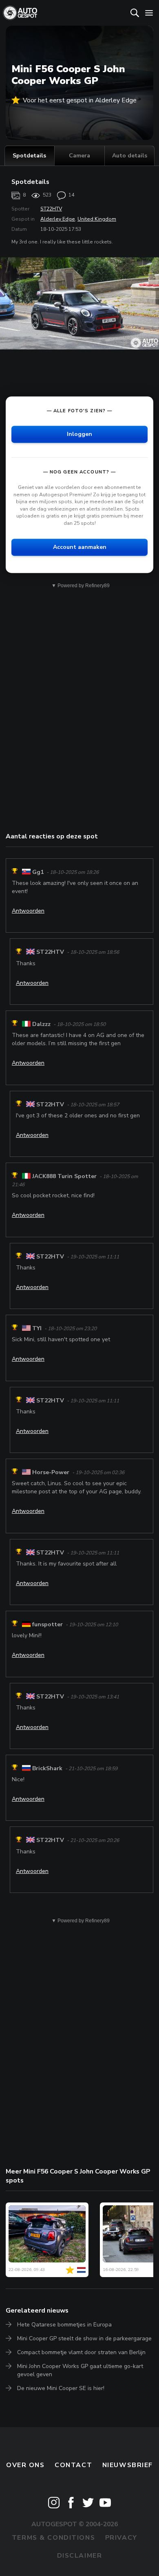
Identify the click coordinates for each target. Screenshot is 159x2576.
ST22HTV (51, 209)
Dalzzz (41, 1024)
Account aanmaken (80, 547)
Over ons (25, 2465)
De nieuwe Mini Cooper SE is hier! (61, 2388)
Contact (73, 2465)
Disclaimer (80, 2556)
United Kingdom (97, 219)
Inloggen (79, 434)
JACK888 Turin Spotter (64, 1176)
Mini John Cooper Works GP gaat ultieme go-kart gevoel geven (80, 2370)
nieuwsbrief (128, 2465)
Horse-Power (51, 1472)
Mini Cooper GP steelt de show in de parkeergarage (84, 2338)
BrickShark (47, 1768)
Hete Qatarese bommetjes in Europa (64, 2325)
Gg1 (38, 872)
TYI (37, 1328)
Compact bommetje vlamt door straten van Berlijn (81, 2352)
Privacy (121, 2538)
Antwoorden (28, 911)
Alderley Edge (58, 219)
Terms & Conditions (53, 2538)
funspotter (47, 1624)
